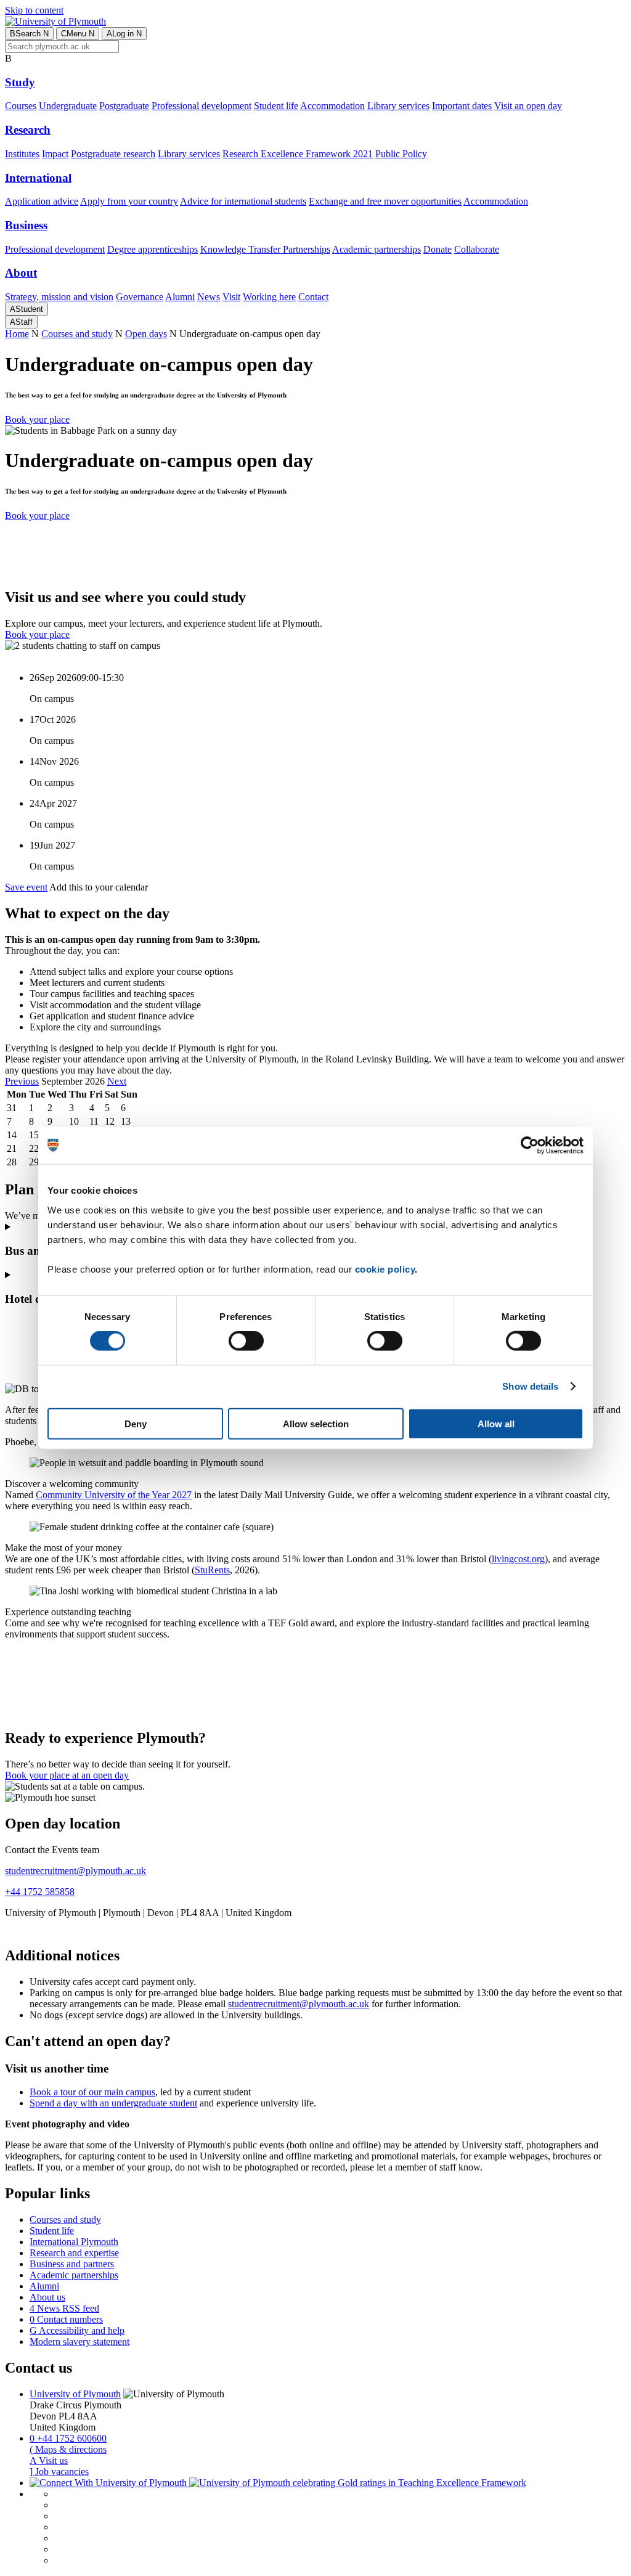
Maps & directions (68, 2449)
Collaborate (477, 249)
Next (117, 1081)
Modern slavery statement (79, 2342)
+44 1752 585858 (40, 1892)
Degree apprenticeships (153, 249)
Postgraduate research (113, 154)
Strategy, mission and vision (59, 297)
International (38, 178)
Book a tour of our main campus (92, 2092)
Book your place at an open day (67, 1775)
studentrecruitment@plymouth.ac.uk (75, 1871)
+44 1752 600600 (68, 2438)
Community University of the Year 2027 (114, 1495)
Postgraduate (124, 106)
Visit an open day (528, 106)
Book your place (37, 419)
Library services (398, 106)
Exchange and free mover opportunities (385, 201)
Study (20, 82)
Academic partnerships (377, 249)
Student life (276, 106)
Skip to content (34, 10)
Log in (124, 34)
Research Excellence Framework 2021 (298, 154)
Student (26, 309)
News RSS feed (64, 2308)
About (21, 273)
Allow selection (316, 1423)
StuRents (212, 1570)
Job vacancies (59, 2472)
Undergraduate (68, 106)
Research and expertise (74, 2253)
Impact (55, 154)
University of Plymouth (75, 2394)
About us (47, 2297)
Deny (136, 1423)
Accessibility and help (77, 2330)
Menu (78, 34)
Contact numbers (66, 2319)
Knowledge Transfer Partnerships (265, 249)
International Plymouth (74, 2242)
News (209, 297)
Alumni (180, 297)
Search (29, 34)
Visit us (49, 2460)
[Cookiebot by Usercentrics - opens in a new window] (530, 1146)
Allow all (496, 1423)
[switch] (246, 1341)
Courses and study (77, 334)
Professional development (202, 106)
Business (26, 225)
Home (17, 334)
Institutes (22, 154)
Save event (26, 887)
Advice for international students (243, 201)
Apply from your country (129, 201)
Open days (146, 334)
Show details (530, 1386)
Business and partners (72, 2264)
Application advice (42, 201)
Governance (140, 297)
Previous (22, 1081)
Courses (21, 106)
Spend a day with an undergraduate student (113, 2103)
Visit (231, 297)
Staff (21, 322)
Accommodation (332, 106)
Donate (438, 249)
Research (28, 130)
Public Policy (401, 154)
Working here (269, 297)
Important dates (462, 106)
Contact (313, 297)
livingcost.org (518, 1559)
